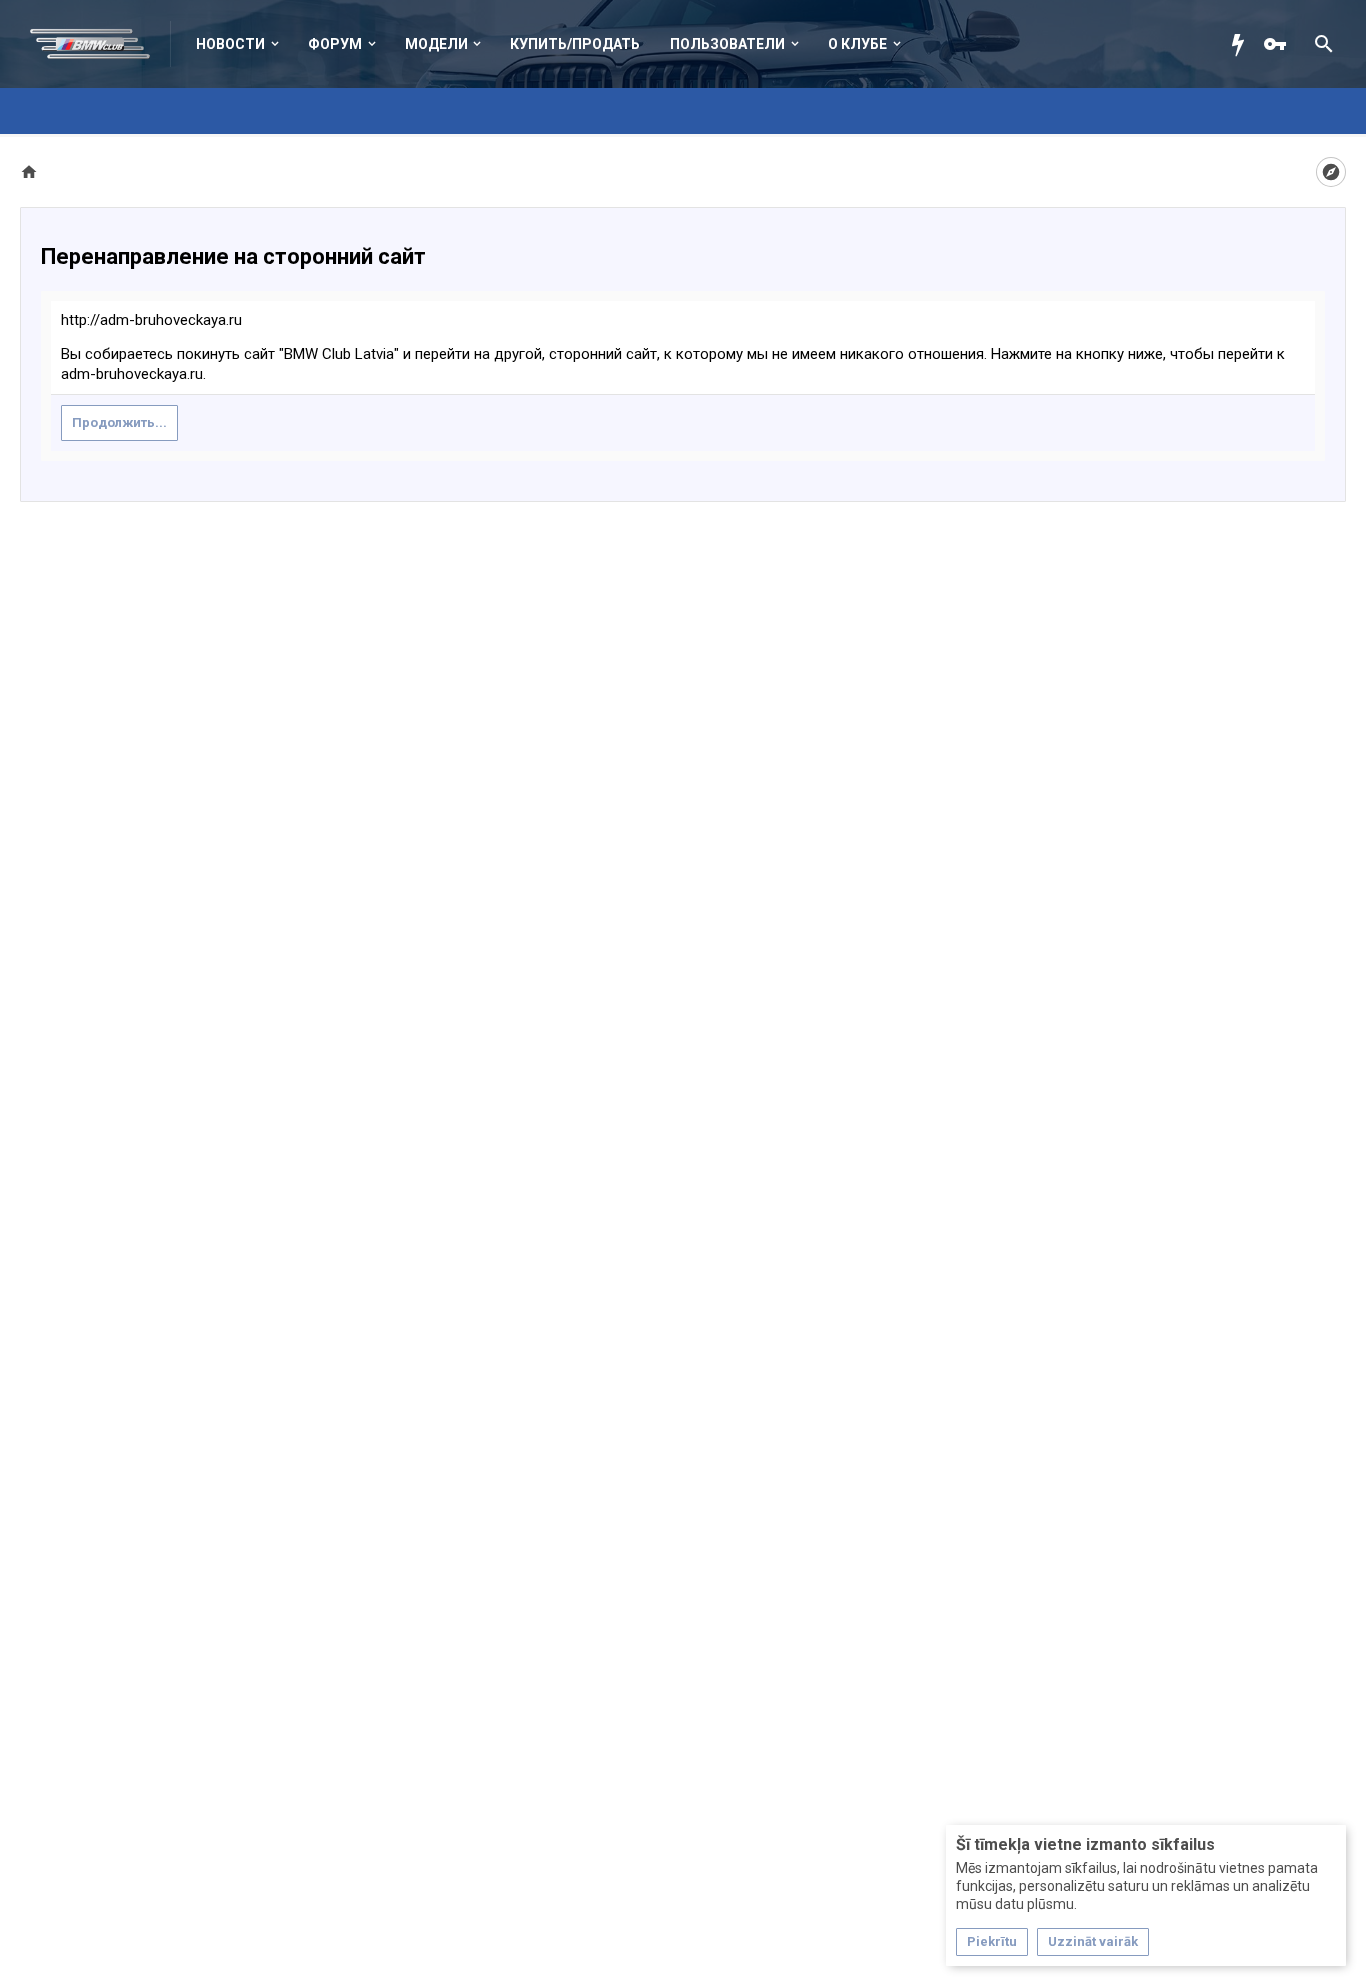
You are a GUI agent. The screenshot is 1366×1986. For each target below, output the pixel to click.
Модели (436, 44)
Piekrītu (992, 1941)
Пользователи (727, 44)
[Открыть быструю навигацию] (1331, 172)
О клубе (857, 44)
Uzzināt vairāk (1093, 1941)
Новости (230, 44)
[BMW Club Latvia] (100, 44)
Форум (335, 44)
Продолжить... (119, 422)
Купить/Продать (575, 44)
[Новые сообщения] (1243, 44)
